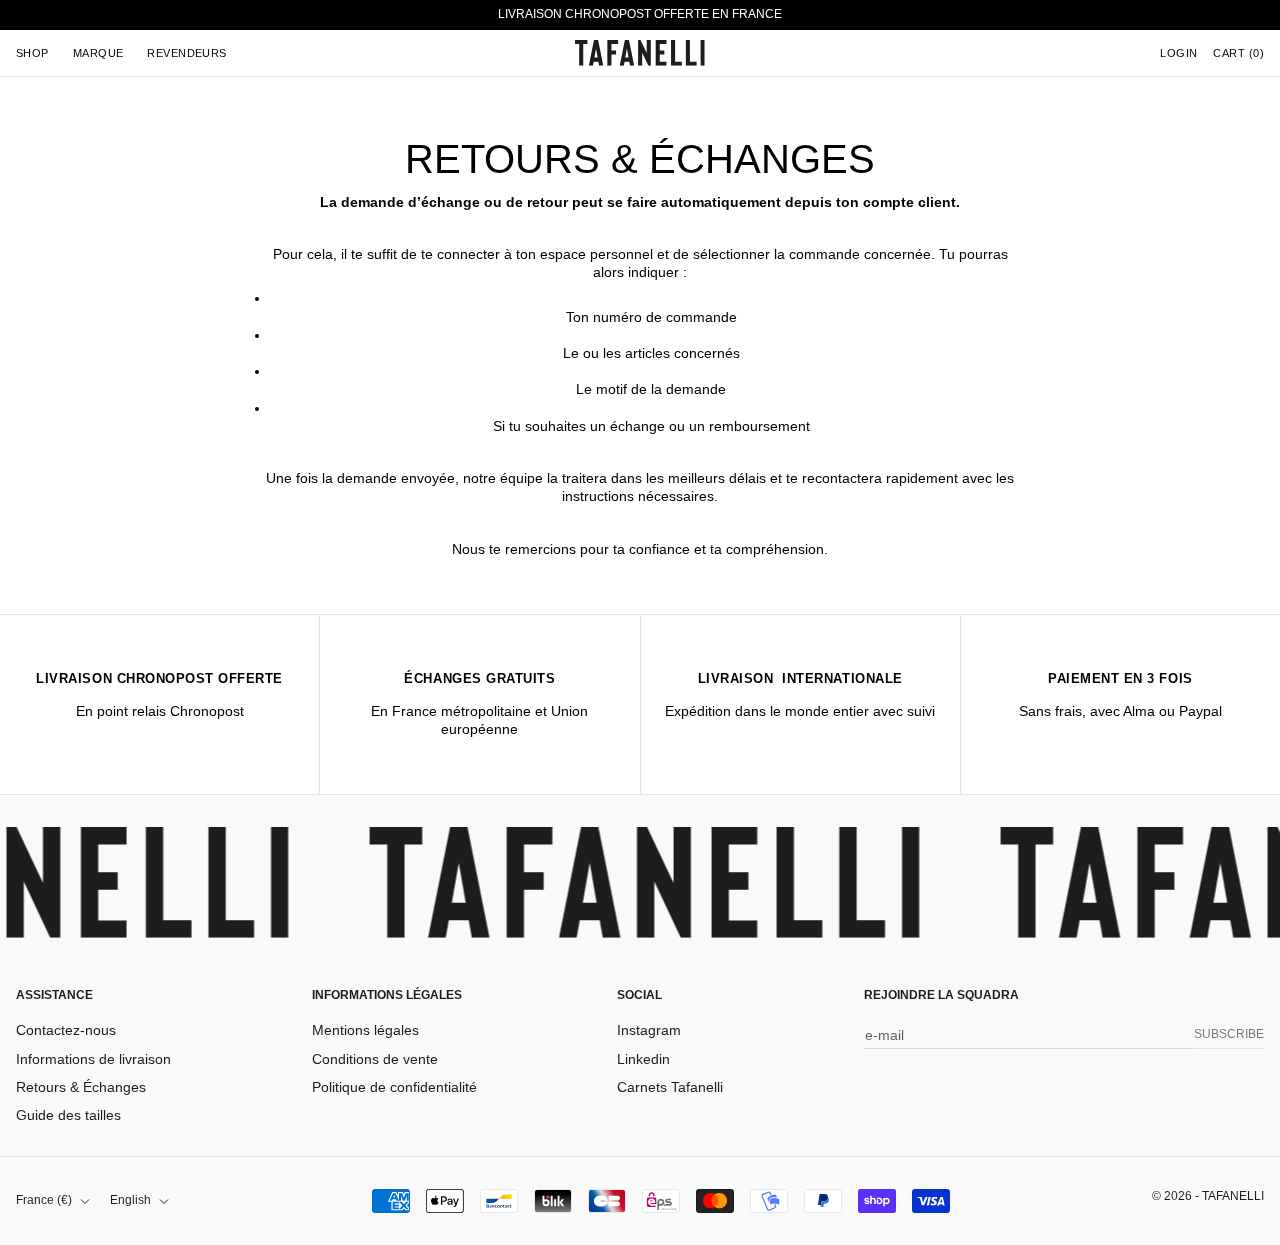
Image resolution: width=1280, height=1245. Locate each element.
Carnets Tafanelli (670, 1087)
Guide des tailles (68, 1115)
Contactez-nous (66, 1030)
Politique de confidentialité (394, 1087)
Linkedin (643, 1059)
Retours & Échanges (81, 1087)
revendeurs (186, 53)
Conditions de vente (375, 1059)
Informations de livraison (93, 1059)
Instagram (649, 1030)
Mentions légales (365, 1030)
